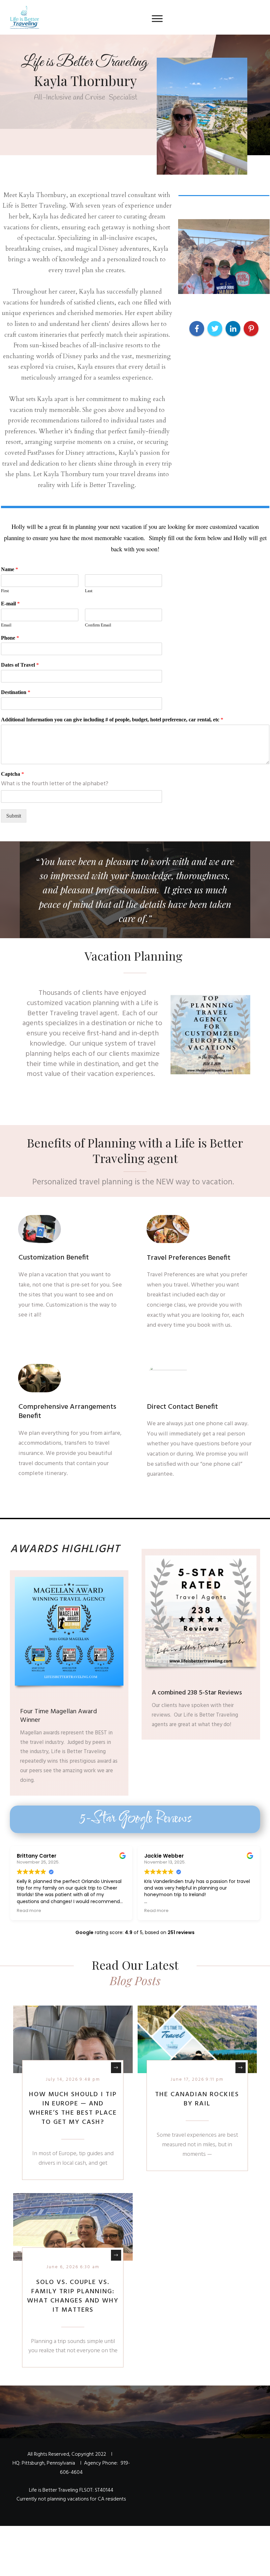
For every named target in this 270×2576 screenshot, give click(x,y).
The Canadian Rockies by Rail (197, 2099)
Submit (14, 816)
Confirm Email (98, 625)
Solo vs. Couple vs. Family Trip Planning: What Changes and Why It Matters (73, 2296)
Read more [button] (29, 1910)
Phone (10, 638)
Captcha (13, 774)
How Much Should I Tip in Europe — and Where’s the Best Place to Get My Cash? (73, 2108)
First (5, 591)
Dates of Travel (20, 665)
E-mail (10, 604)
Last (89, 591)
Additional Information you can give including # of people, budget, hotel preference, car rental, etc (112, 720)
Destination (16, 692)
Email (6, 625)
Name (10, 569)
